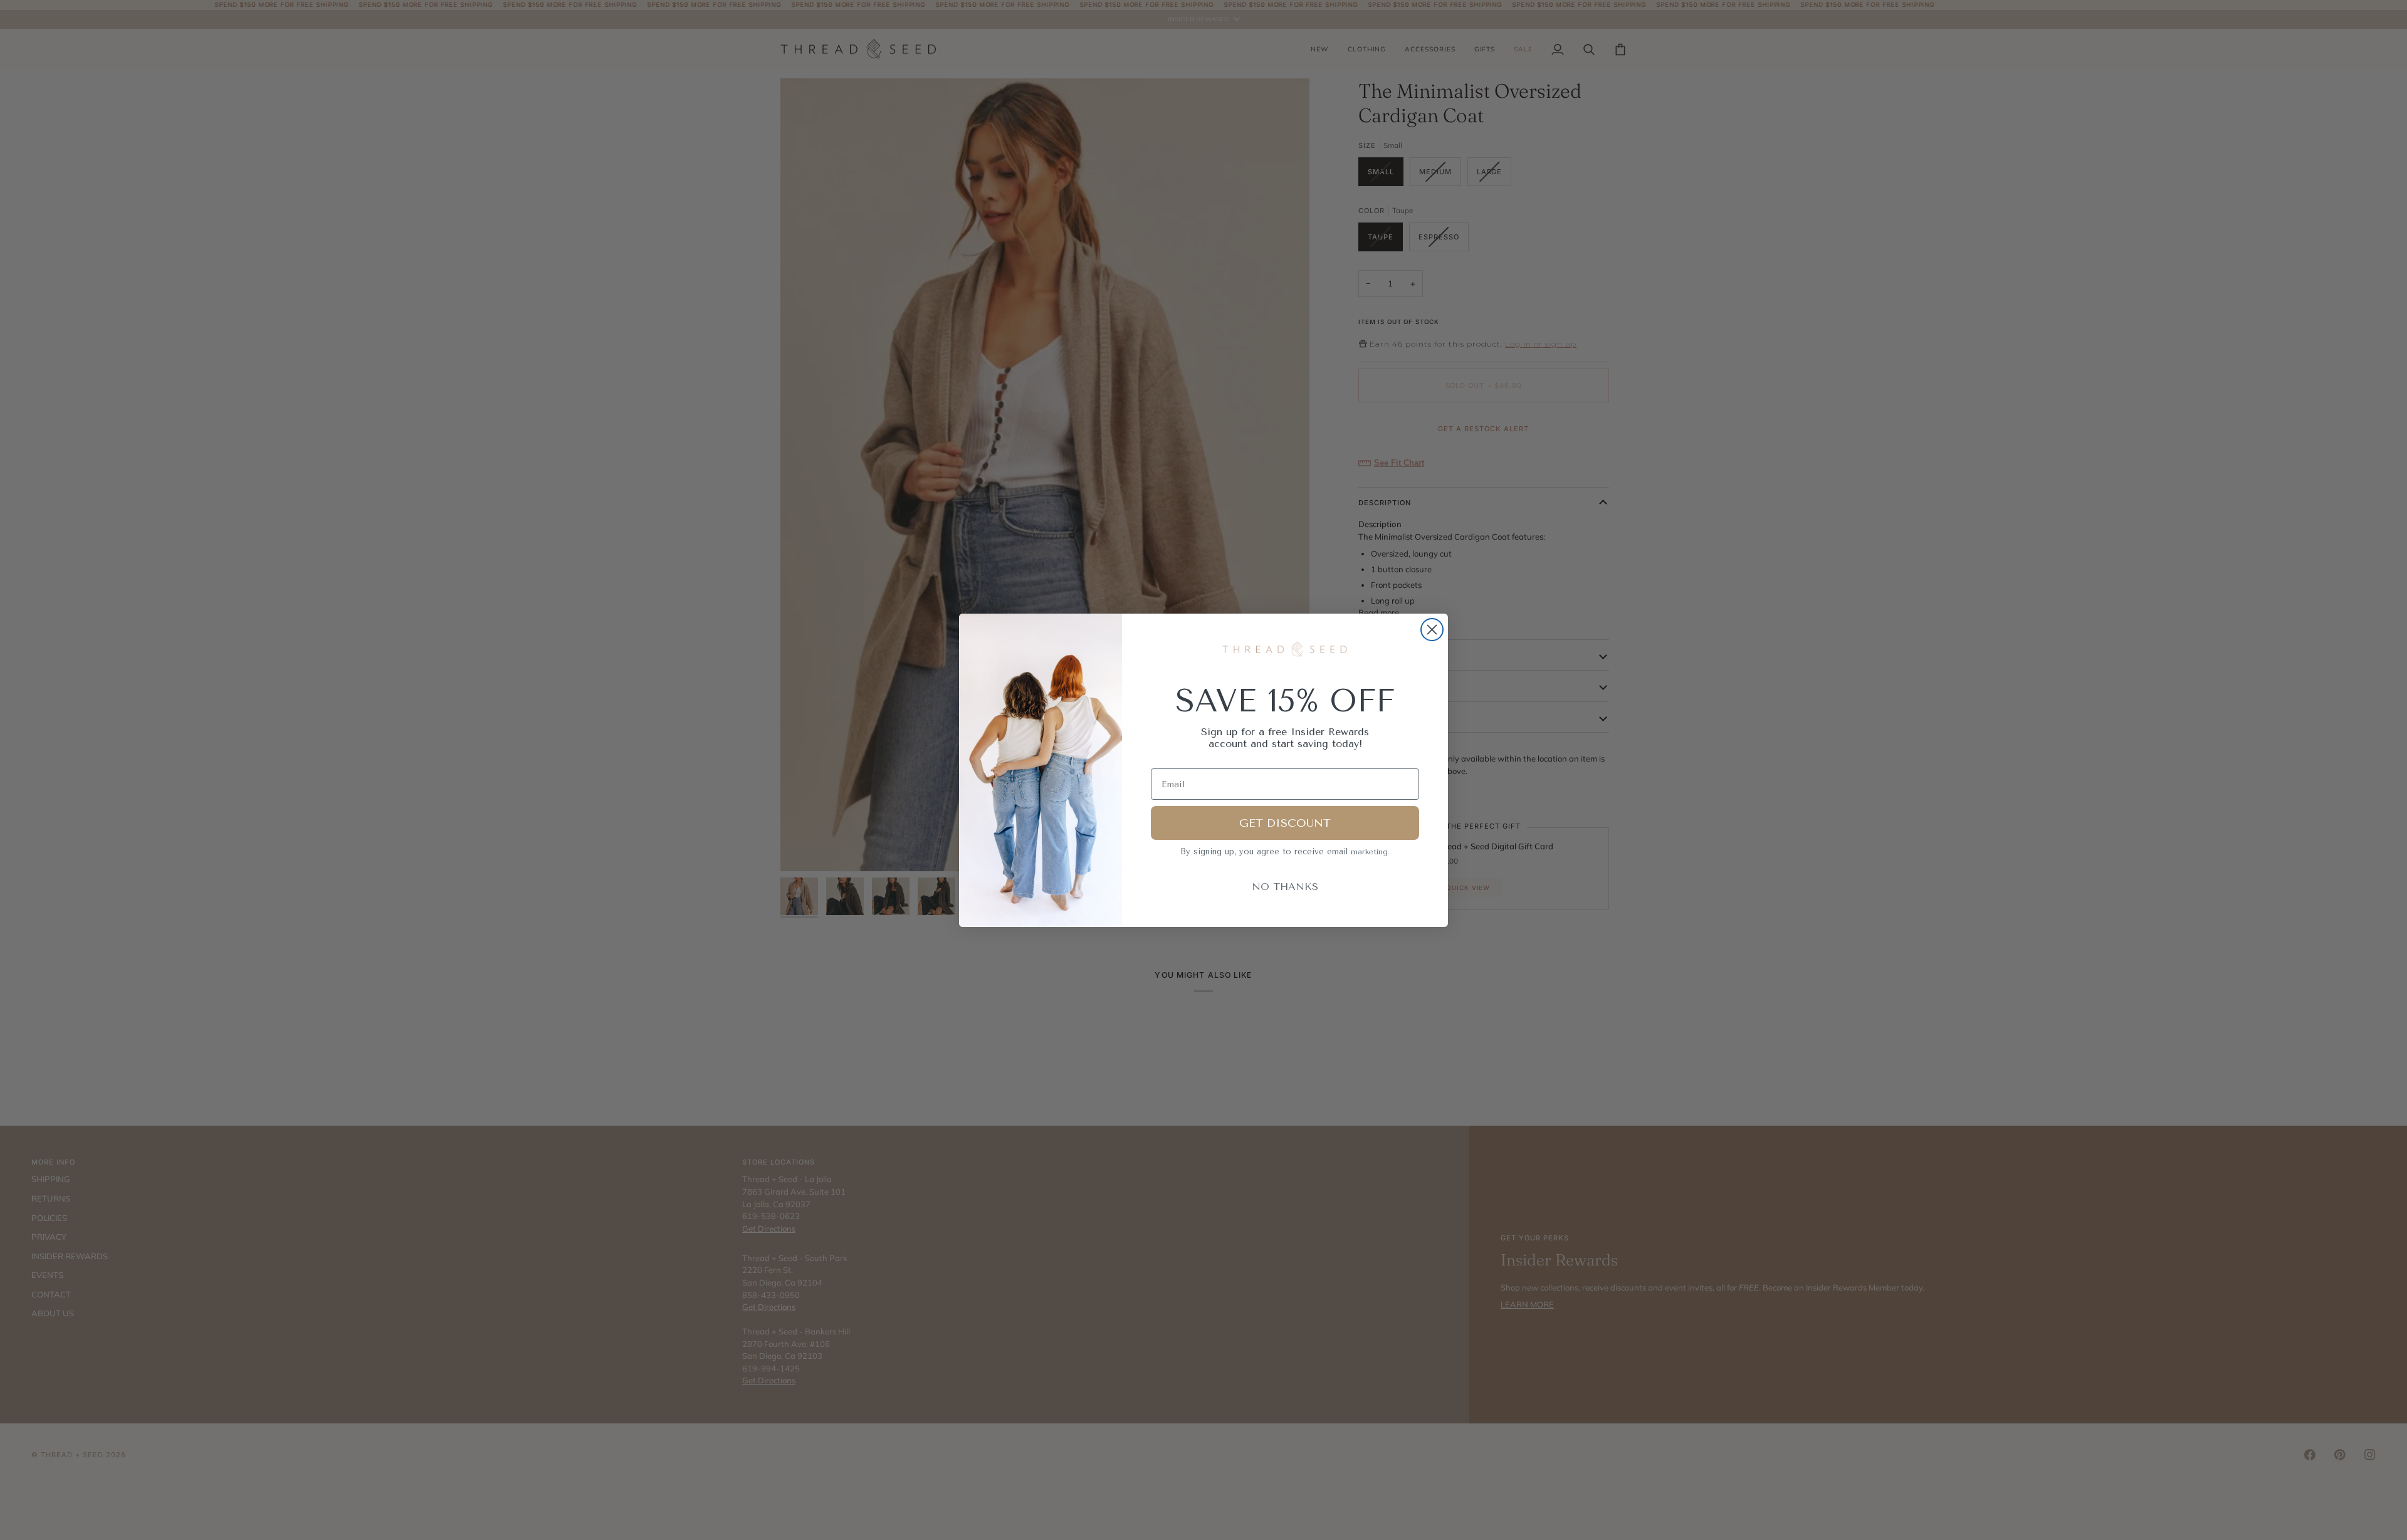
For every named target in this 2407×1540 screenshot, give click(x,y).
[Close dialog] (1432, 630)
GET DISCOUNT (1285, 823)
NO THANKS (1285, 887)
